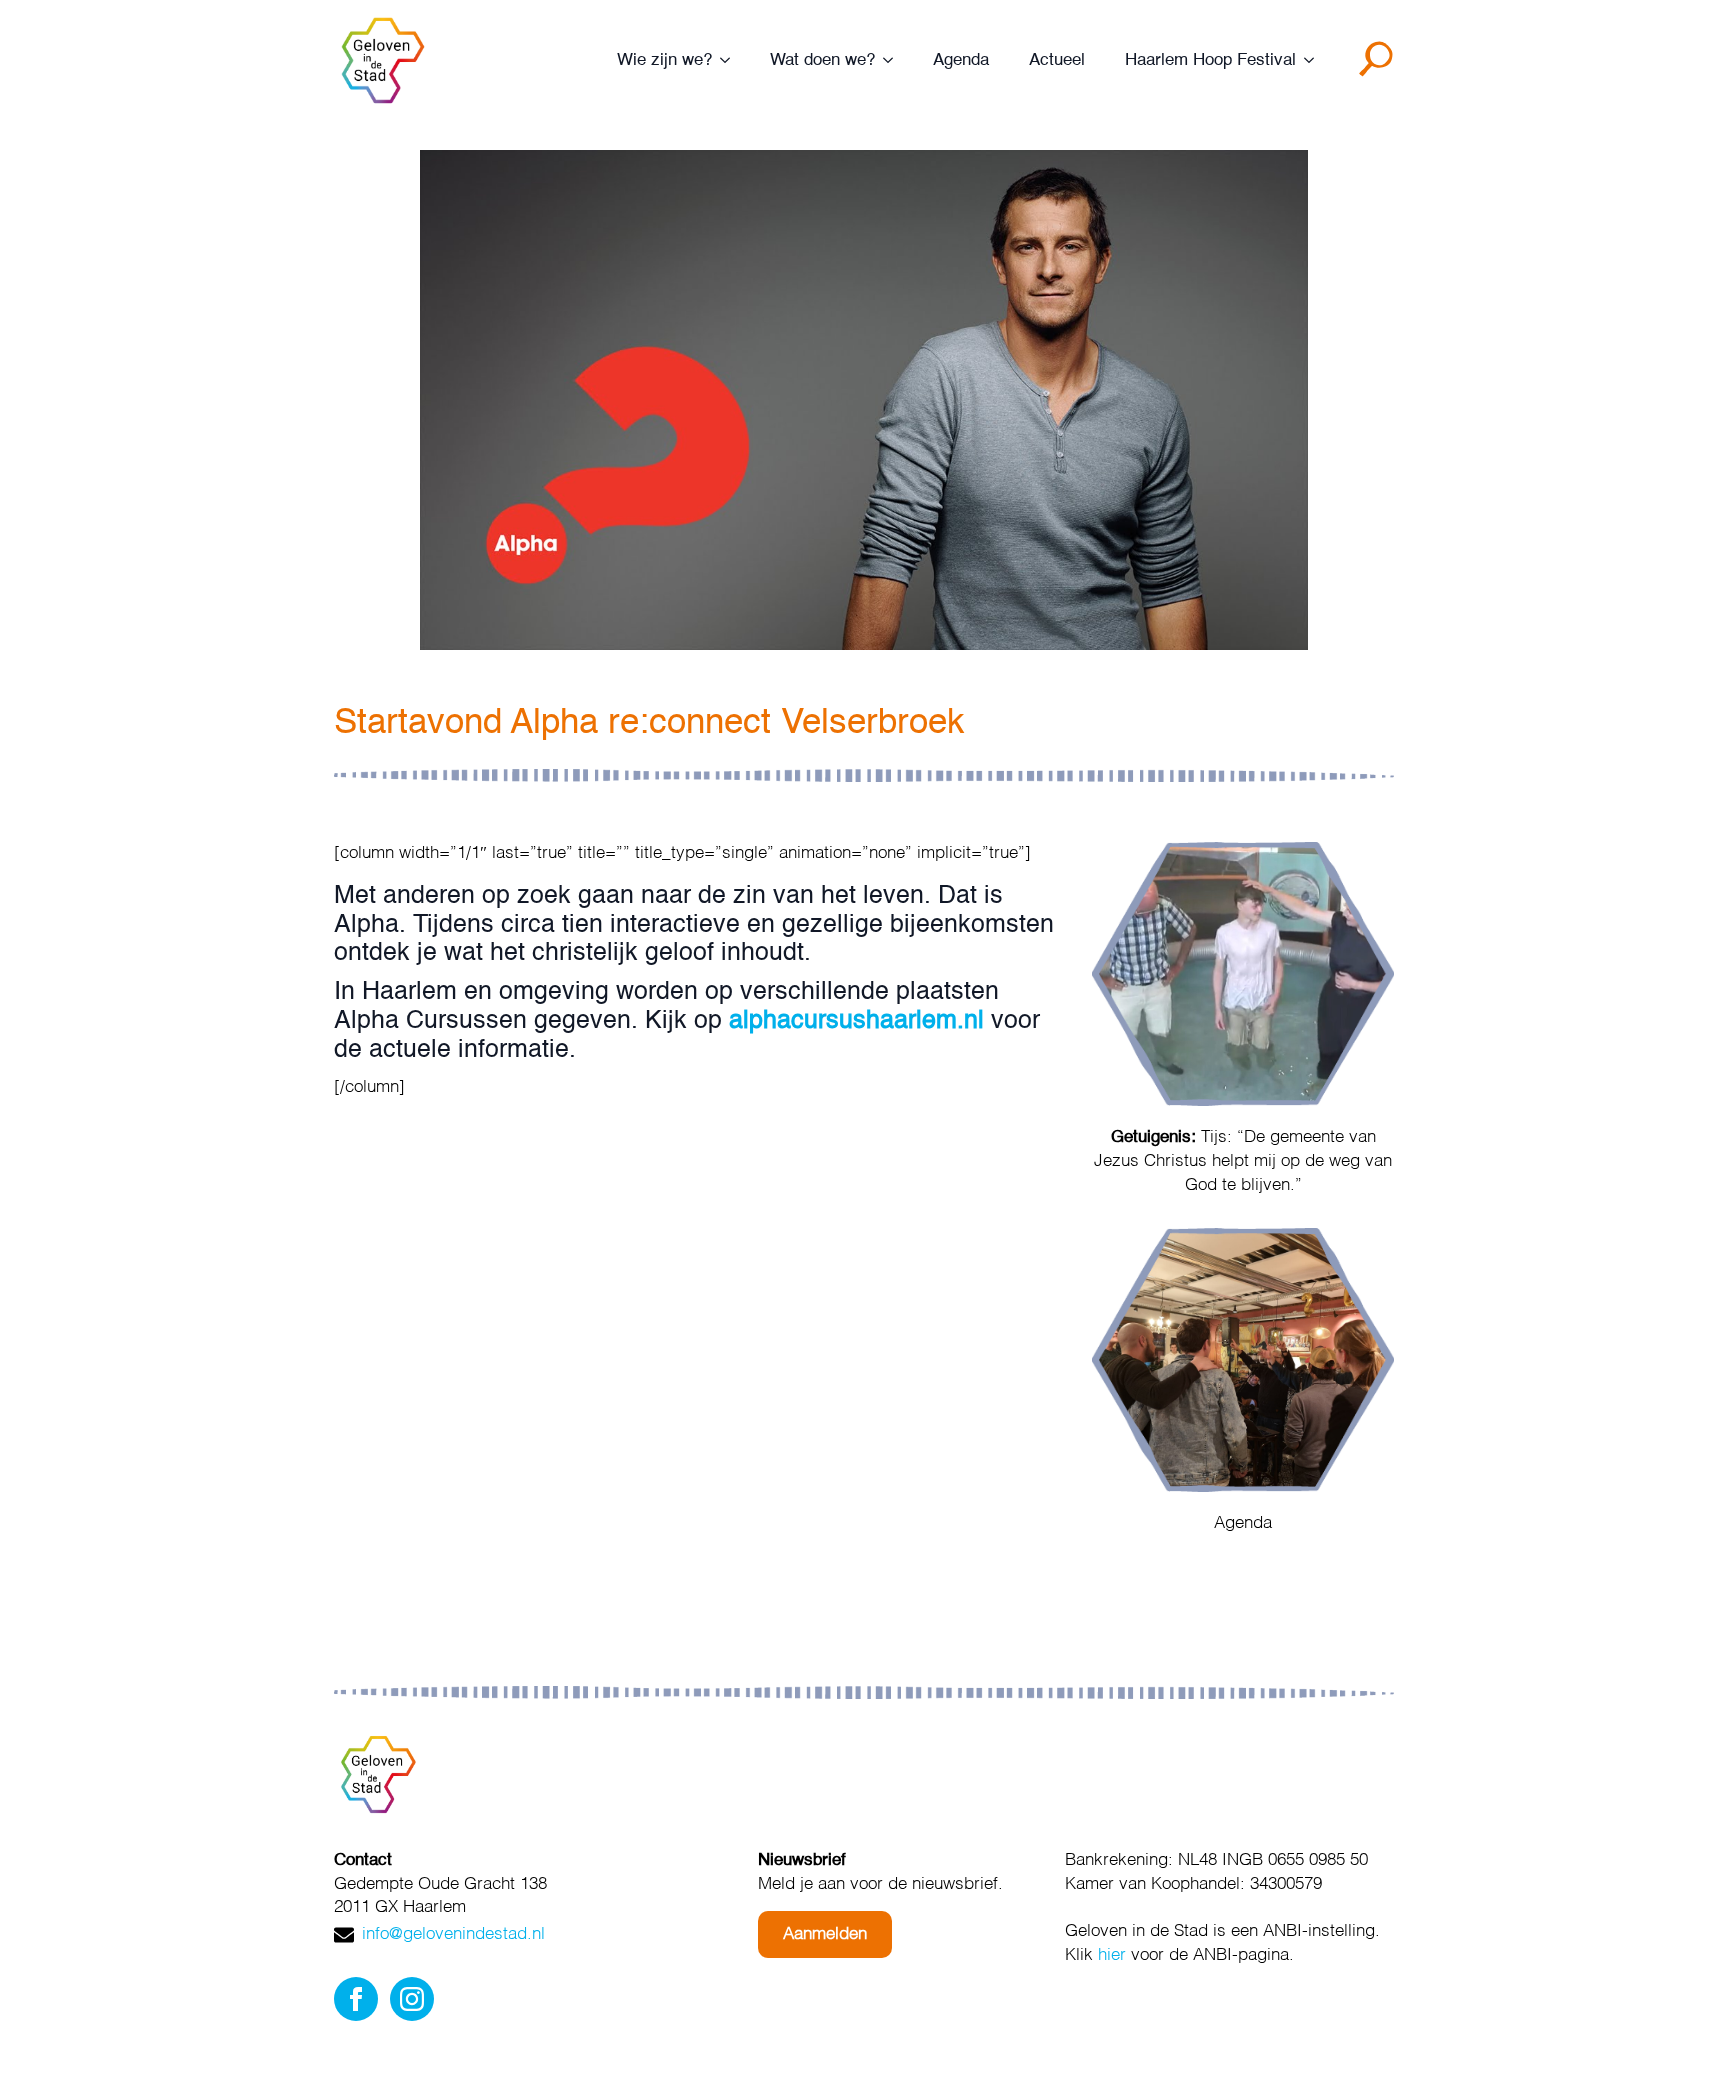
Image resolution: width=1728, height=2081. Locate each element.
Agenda (961, 60)
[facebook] (356, 1999)
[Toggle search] (1380, 66)
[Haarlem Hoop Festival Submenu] (1315, 60)
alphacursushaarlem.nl (856, 1021)
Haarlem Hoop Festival (1210, 60)
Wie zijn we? (664, 60)
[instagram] (412, 1999)
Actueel (1057, 60)
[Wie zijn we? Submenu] (731, 60)
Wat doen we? (822, 60)
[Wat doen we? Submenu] (894, 60)
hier (1112, 1955)
